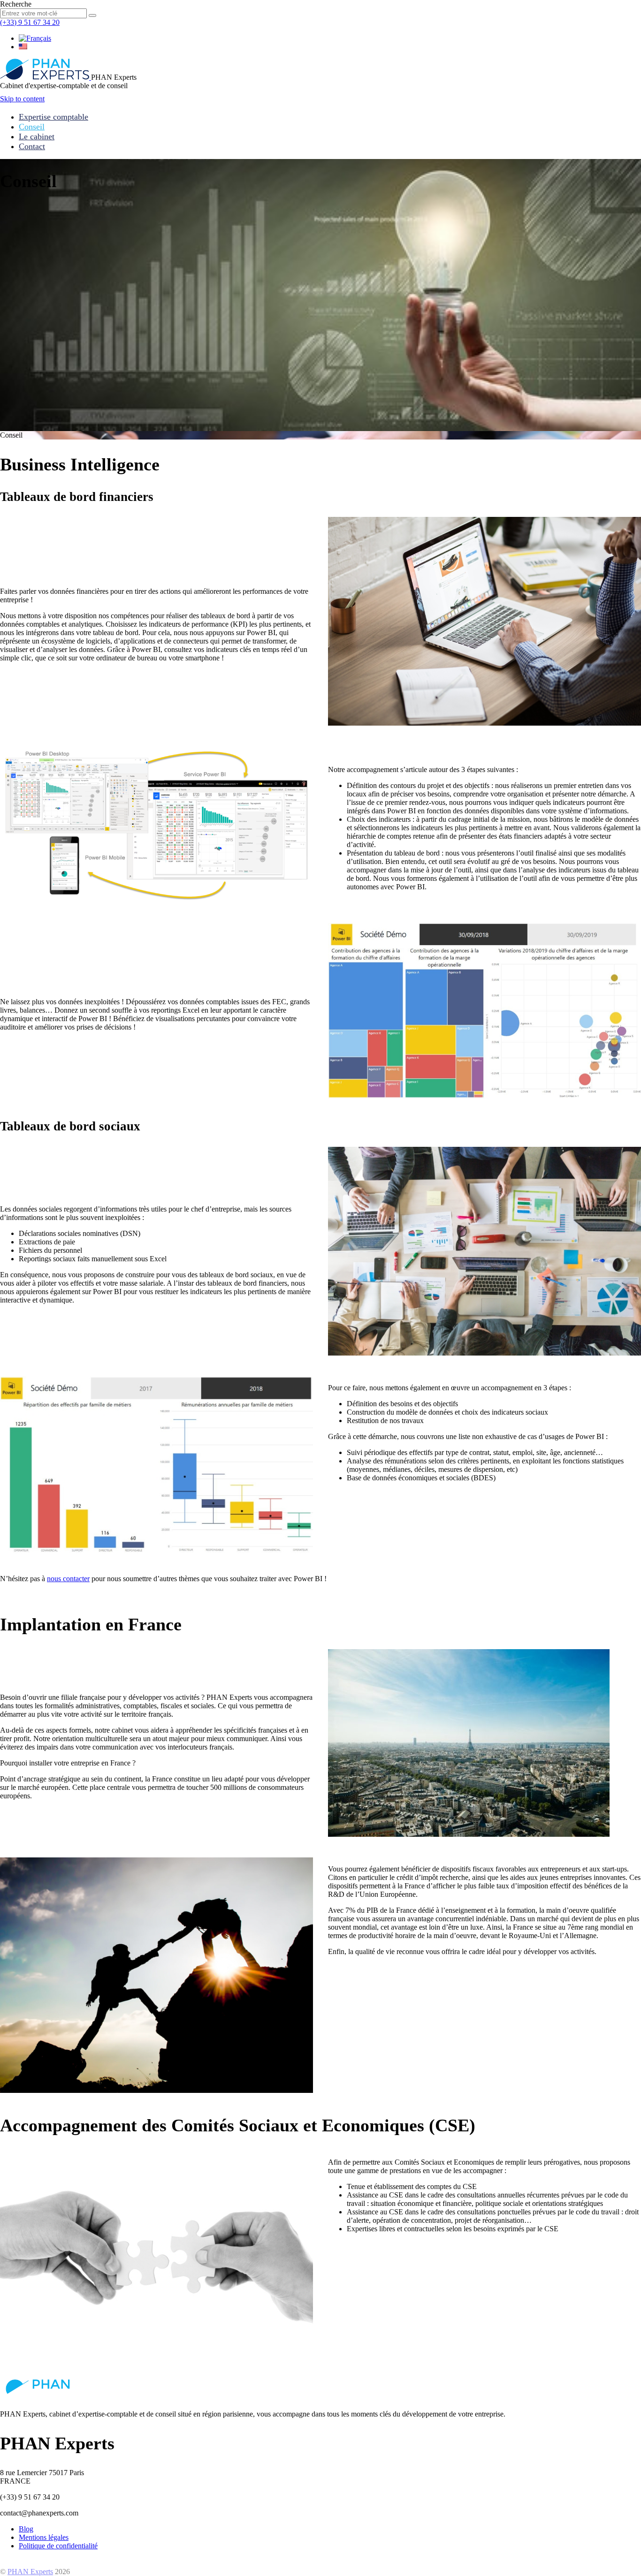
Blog (26, 2529)
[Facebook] (4, 2562)
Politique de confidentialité (58, 2546)
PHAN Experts (30, 2572)
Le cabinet (37, 136)
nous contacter (68, 1579)
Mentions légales (44, 2537)
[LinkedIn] (13, 2562)
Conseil (32, 127)
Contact (32, 146)
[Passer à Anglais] (23, 47)
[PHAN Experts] (46, 77)
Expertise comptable (53, 117)
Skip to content (22, 99)
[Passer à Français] (35, 38)
